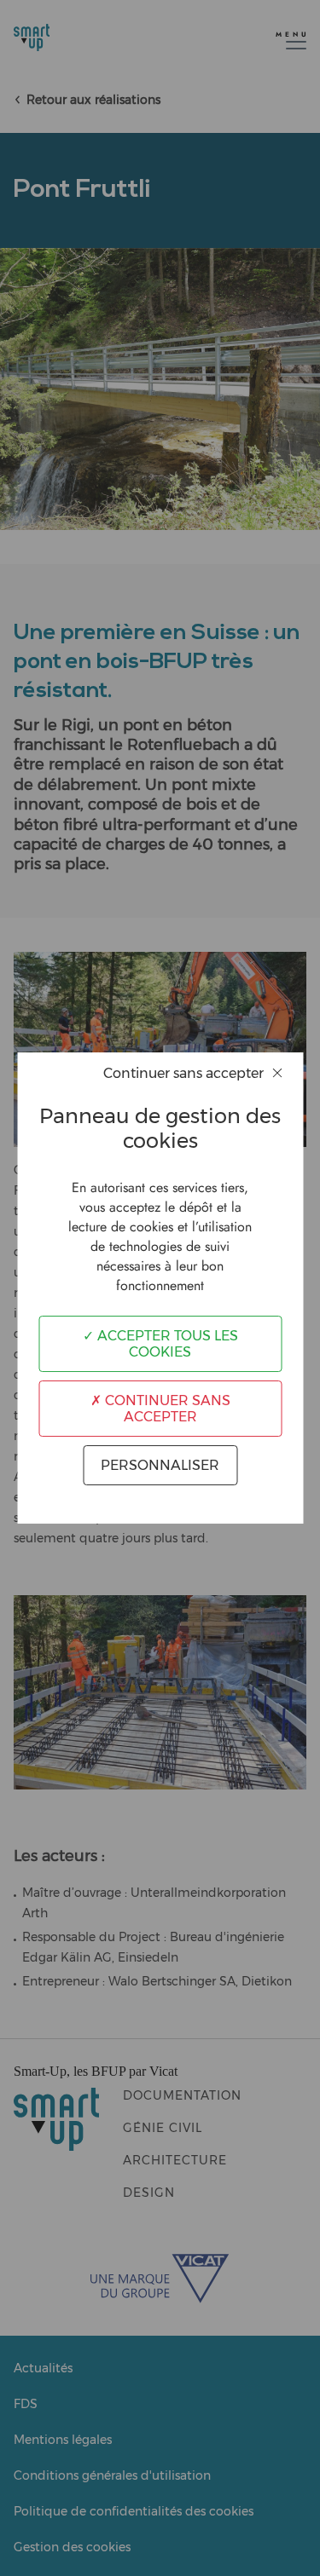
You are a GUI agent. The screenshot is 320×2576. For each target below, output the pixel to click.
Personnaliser (160, 1465)
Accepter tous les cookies (166, 1344)
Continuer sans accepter (166, 1409)
